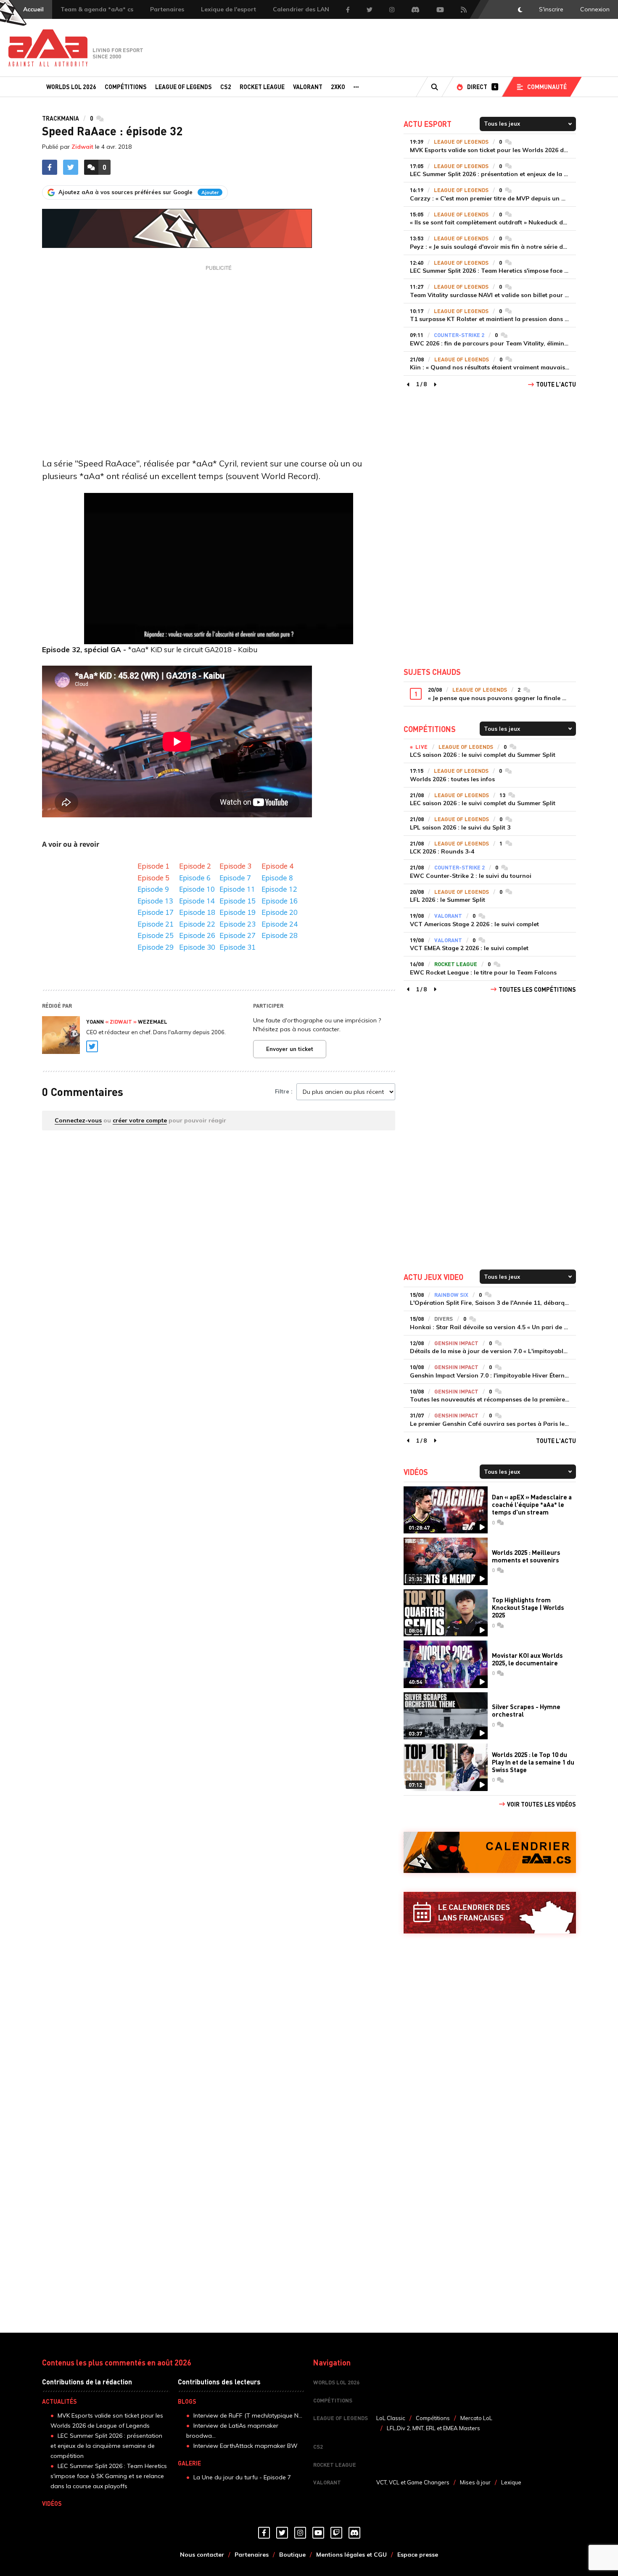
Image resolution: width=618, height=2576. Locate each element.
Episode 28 (280, 935)
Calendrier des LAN (301, 9)
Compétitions (126, 87)
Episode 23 (238, 924)
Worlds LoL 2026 (71, 87)
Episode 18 (197, 912)
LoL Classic (391, 2418)
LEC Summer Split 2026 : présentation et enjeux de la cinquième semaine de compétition (106, 2446)
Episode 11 (237, 889)
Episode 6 (195, 878)
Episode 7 (235, 878)
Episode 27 (238, 935)
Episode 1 (153, 866)
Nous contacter (202, 2555)
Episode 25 (156, 935)
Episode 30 (195, 947)
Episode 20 (280, 912)
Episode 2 (195, 866)
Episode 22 (197, 924)
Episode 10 (197, 889)
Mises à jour (475, 2482)
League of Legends (184, 87)
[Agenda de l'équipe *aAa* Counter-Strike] (490, 1853)
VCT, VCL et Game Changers (413, 2482)
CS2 (226, 87)
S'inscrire (551, 9)
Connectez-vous (78, 1120)
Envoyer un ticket (290, 1049)
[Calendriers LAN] (490, 1913)
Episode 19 (237, 912)
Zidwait (82, 147)
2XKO (338, 87)
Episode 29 (156, 947)
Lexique (511, 2482)
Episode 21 (156, 924)
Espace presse (418, 2555)
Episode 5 (153, 878)
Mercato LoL (476, 2418)
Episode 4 (277, 866)
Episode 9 (153, 889)
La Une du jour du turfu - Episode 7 (242, 2477)
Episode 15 (237, 901)
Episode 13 (156, 901)
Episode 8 (277, 878)
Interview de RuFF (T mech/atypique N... (248, 2415)
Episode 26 (197, 935)
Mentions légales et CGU (351, 2555)
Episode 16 (280, 901)
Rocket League (262, 87)
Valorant (308, 87)
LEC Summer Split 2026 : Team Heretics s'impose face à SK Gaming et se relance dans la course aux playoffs (109, 2476)
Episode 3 (235, 866)
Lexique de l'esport (228, 9)
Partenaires (167, 9)
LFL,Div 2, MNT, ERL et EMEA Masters (433, 2428)
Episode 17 (156, 912)
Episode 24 (280, 924)
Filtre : (284, 1091)
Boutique (292, 2555)
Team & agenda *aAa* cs (97, 9)
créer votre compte (140, 1120)
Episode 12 (279, 889)
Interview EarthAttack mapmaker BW (246, 2446)
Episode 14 (197, 901)
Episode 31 (238, 947)
